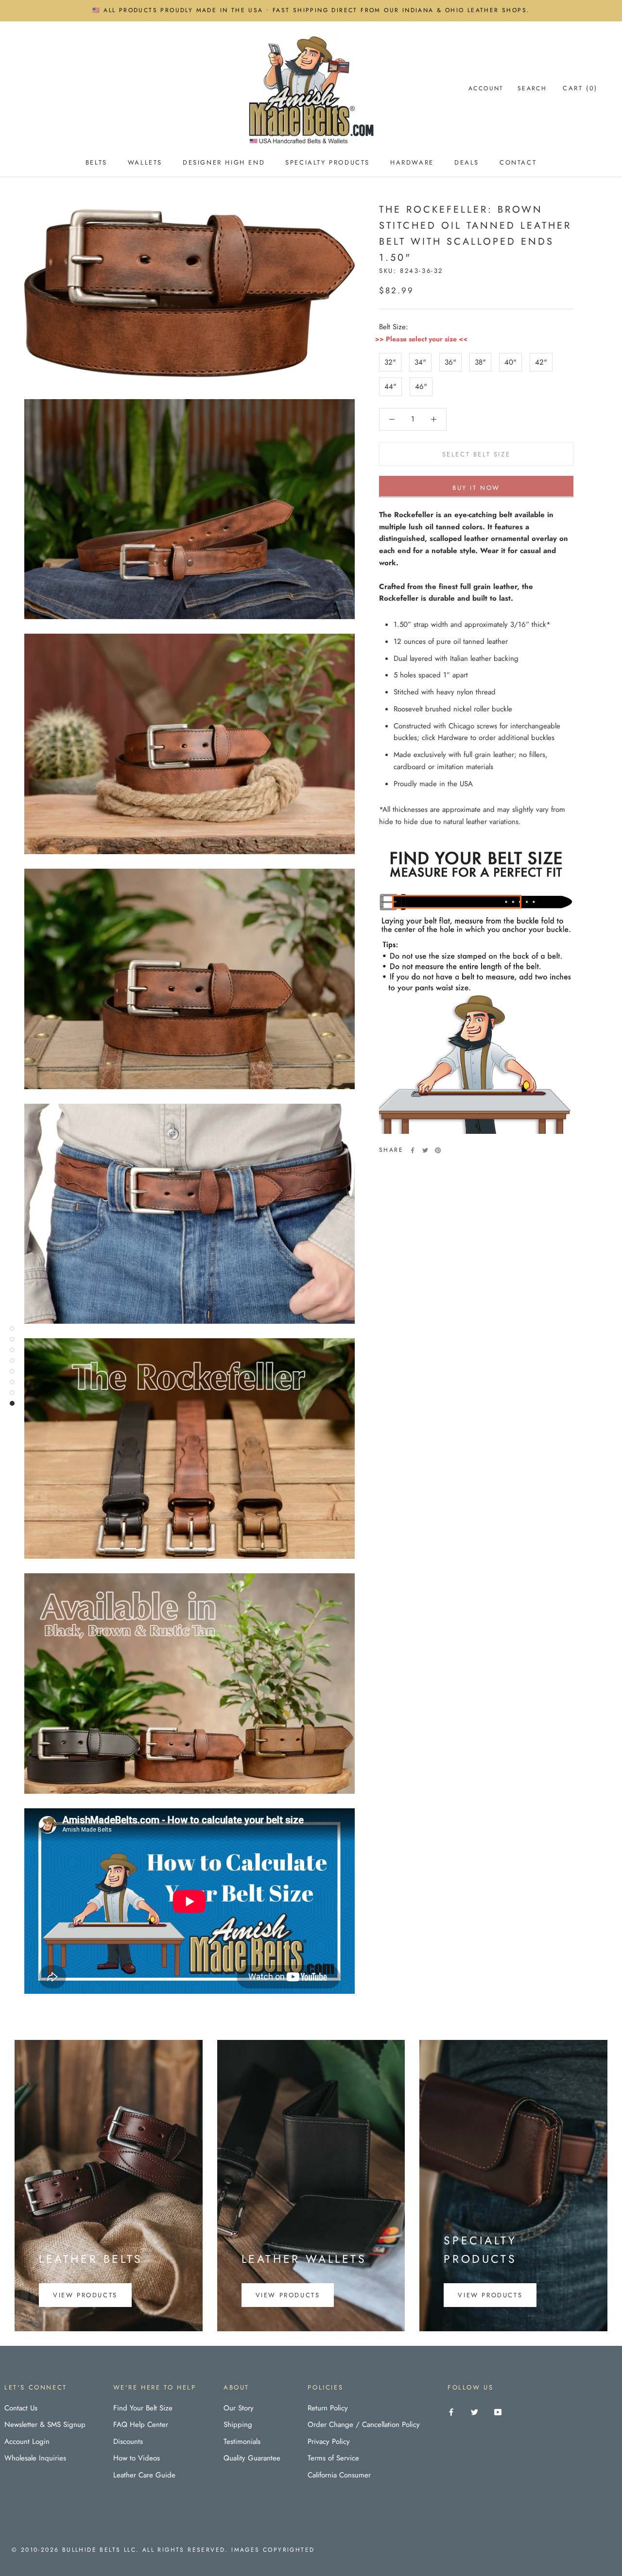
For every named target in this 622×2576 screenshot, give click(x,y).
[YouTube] (498, 2412)
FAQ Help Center (141, 2424)
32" (390, 362)
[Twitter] (425, 1150)
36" (450, 362)
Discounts (128, 2441)
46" (421, 387)
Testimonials (242, 2441)
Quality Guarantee (252, 2458)
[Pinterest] (438, 1150)
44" (390, 387)
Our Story (239, 2408)
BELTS (96, 162)
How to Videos (137, 2458)
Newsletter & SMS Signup (45, 2424)
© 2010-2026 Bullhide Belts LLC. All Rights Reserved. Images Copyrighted (163, 2550)
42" (541, 362)
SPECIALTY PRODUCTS (328, 162)
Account (486, 88)
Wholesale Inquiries (35, 2458)
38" (480, 362)
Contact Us (21, 2408)
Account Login (27, 2441)
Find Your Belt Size (143, 2408)
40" (510, 362)
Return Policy (328, 2408)
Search (532, 88)
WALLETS (145, 162)
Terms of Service (333, 2458)
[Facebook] (413, 1150)
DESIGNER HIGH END (224, 162)
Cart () (580, 88)
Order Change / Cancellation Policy (364, 2424)
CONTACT (518, 162)
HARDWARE (412, 162)
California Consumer (339, 2475)
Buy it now (476, 487)
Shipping (238, 2424)
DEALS (467, 162)
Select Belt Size (476, 454)
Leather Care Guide (144, 2475)
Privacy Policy (329, 2441)
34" (420, 362)
